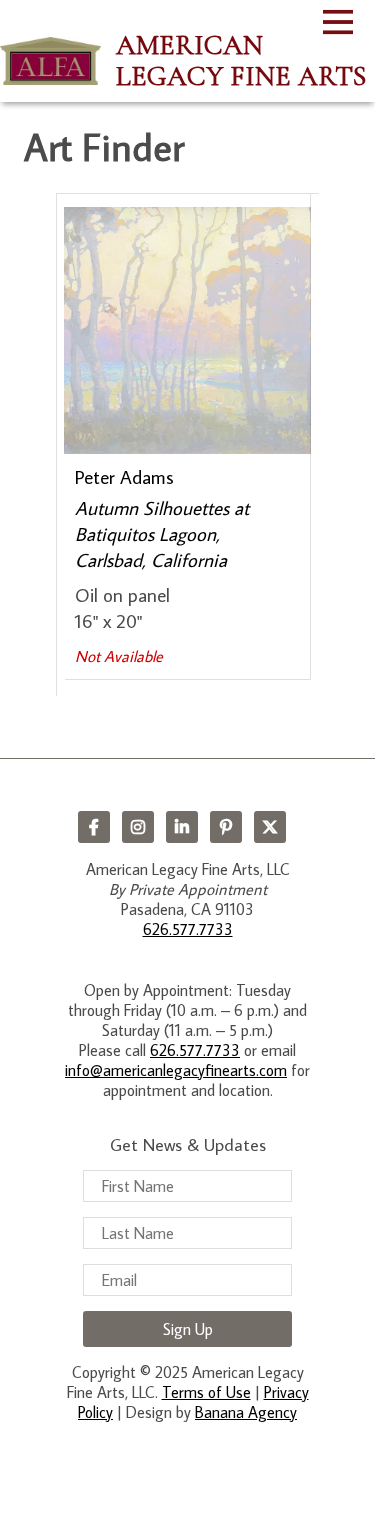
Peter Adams (124, 476)
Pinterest (226, 827)
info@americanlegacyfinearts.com (176, 1070)
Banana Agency (246, 1412)
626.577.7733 (188, 929)
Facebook (94, 827)
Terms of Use (206, 1392)
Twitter (270, 827)
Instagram (138, 827)
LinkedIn (182, 827)
